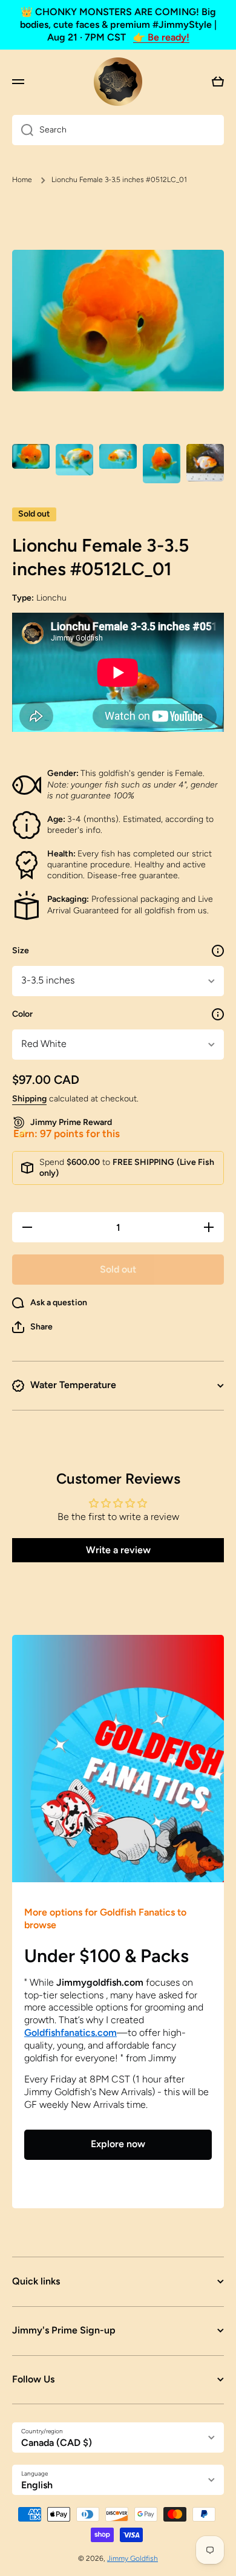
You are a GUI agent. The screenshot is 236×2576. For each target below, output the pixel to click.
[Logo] (118, 82)
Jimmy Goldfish (133, 2558)
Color (22, 1014)
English (37, 2485)
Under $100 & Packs (107, 1956)
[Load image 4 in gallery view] (162, 464)
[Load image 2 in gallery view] (74, 459)
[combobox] (118, 130)
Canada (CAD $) (57, 2443)
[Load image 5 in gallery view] (205, 463)
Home (22, 180)
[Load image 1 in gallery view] (31, 456)
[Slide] (218, 951)
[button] (32, 1327)
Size (21, 951)
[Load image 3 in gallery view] (118, 456)
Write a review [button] (118, 1550)
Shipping (29, 1099)
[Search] (23, 130)
